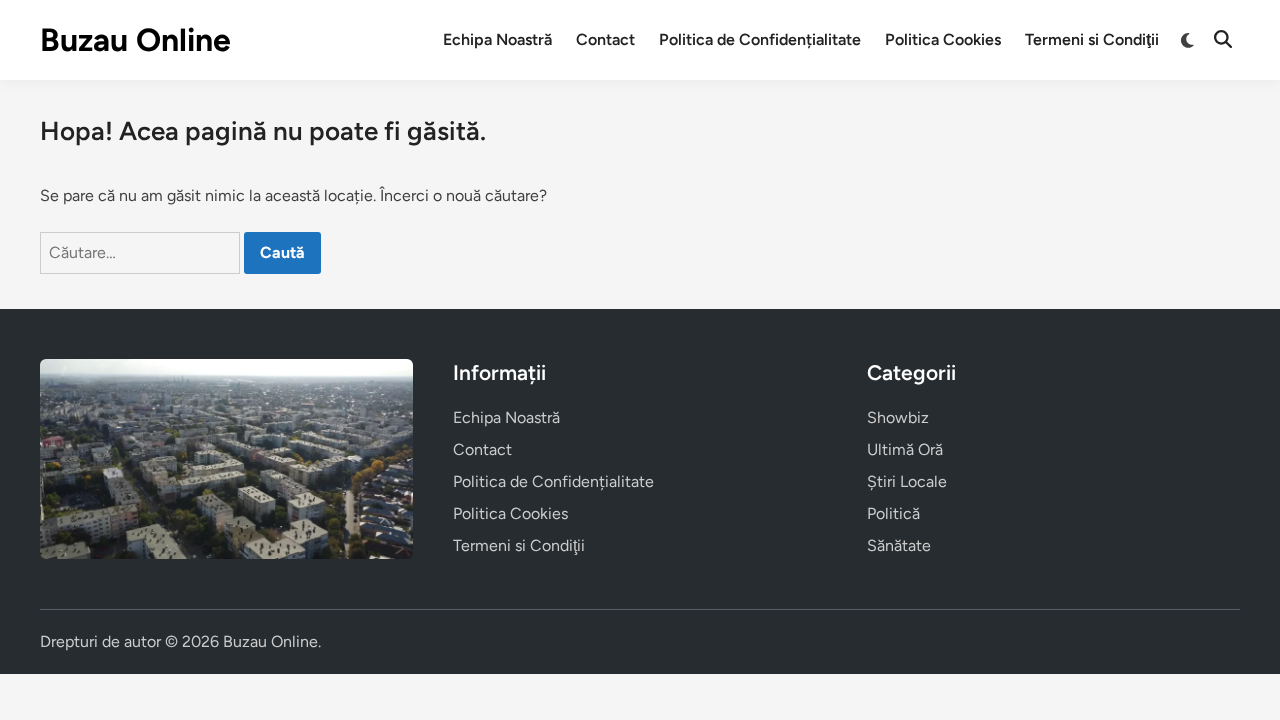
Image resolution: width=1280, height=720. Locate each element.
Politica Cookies (943, 39)
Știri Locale (907, 481)
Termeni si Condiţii (1092, 39)
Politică (893, 513)
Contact (605, 39)
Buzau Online (135, 40)
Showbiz (898, 417)
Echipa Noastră (497, 39)
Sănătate (899, 545)
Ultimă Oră (905, 449)
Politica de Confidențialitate (760, 39)
